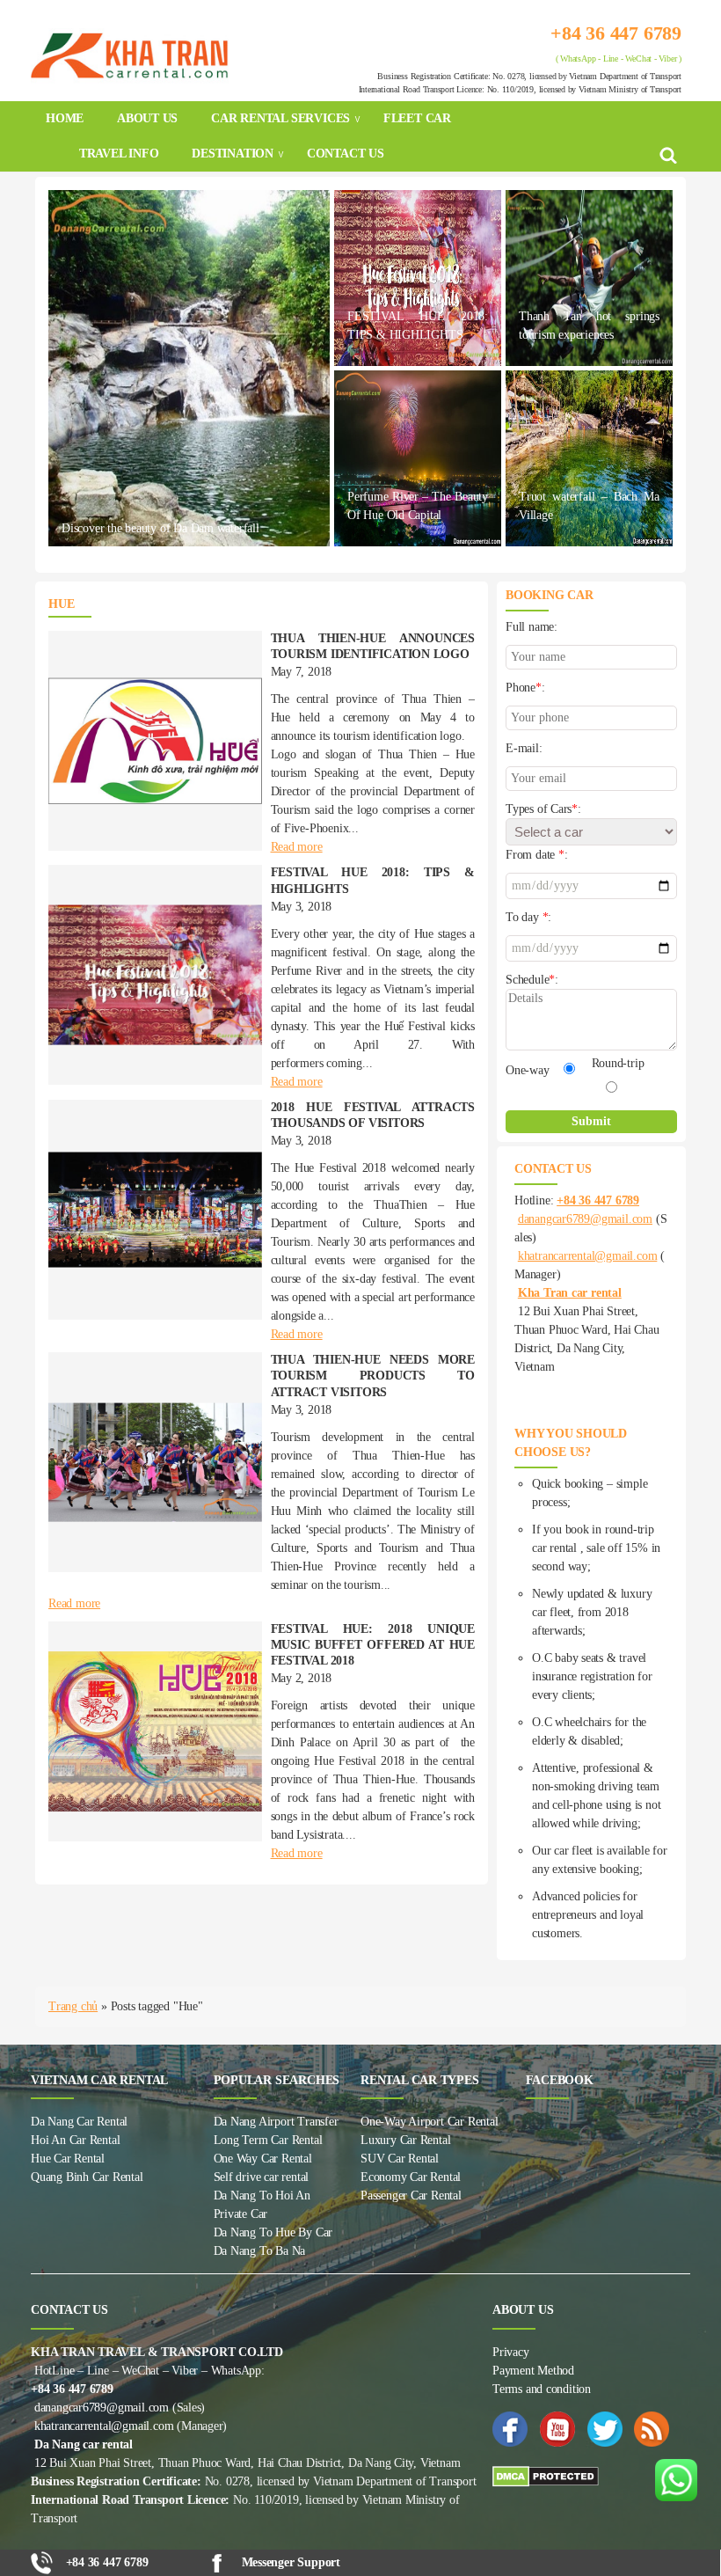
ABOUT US (147, 118)
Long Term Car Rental (268, 2140)
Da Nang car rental (84, 2444)
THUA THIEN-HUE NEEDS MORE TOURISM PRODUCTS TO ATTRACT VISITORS (373, 1376)
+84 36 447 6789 (616, 33)
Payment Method (533, 2371)
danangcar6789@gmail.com (585, 1219)
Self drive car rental (262, 2177)
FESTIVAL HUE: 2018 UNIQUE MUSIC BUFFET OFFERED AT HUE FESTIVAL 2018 (373, 1645)
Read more (297, 847)
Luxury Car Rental (405, 2140)
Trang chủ (73, 2006)
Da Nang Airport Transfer (276, 2122)
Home (65, 118)
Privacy (511, 2352)
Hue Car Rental (68, 2159)
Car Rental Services (280, 118)
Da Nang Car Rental (79, 2122)
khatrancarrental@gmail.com (588, 1256)
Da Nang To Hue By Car (273, 2232)
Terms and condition (542, 2389)
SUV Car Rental (400, 2159)
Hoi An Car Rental (75, 2140)
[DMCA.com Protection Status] (591, 2477)
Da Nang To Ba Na (260, 2251)
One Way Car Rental (263, 2159)
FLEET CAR (417, 118)
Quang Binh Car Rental (87, 2177)
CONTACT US (346, 154)
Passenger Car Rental (411, 2195)
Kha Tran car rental (570, 1293)
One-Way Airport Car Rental (430, 2122)
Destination (233, 154)
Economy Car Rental (411, 2177)
